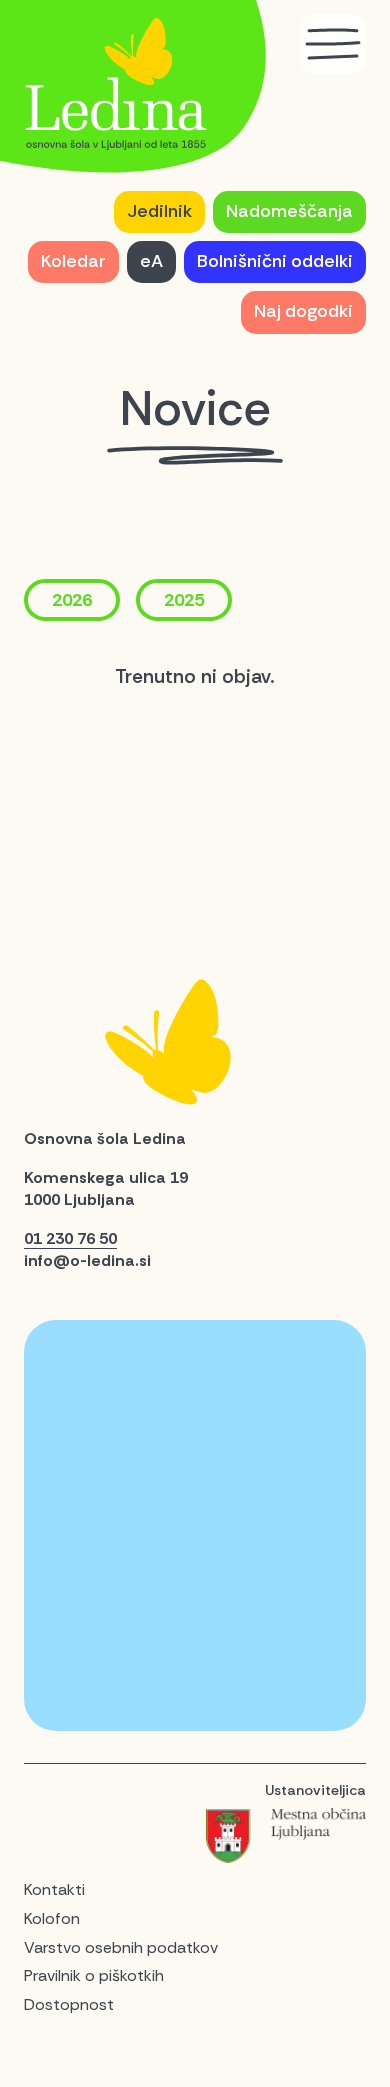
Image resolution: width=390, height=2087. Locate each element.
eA (151, 261)
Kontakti (54, 1889)
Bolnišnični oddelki (275, 261)
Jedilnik (159, 211)
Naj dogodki (303, 311)
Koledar (73, 261)
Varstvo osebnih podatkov (121, 1947)
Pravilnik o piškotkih (94, 1975)
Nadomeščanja (289, 211)
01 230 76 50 (70, 1238)
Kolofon (52, 1918)
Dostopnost (69, 2004)
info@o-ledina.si (87, 1260)
